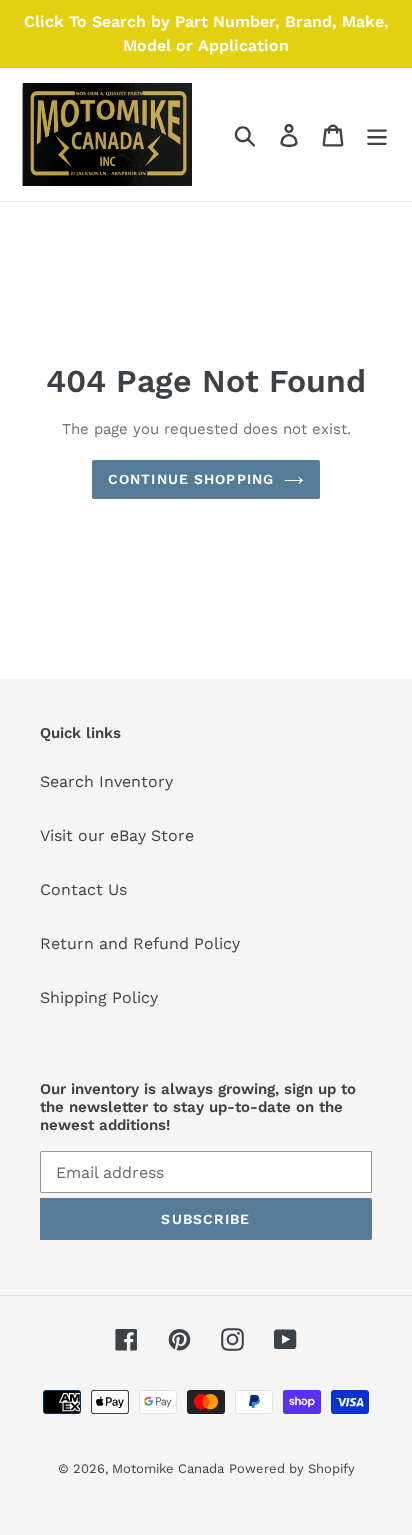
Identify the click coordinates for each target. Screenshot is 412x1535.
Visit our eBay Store (117, 835)
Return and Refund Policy (140, 943)
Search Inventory (106, 781)
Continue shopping (191, 479)
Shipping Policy (99, 997)
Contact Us (83, 889)
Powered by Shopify (292, 1468)
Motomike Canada (168, 1468)
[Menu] (377, 134)
